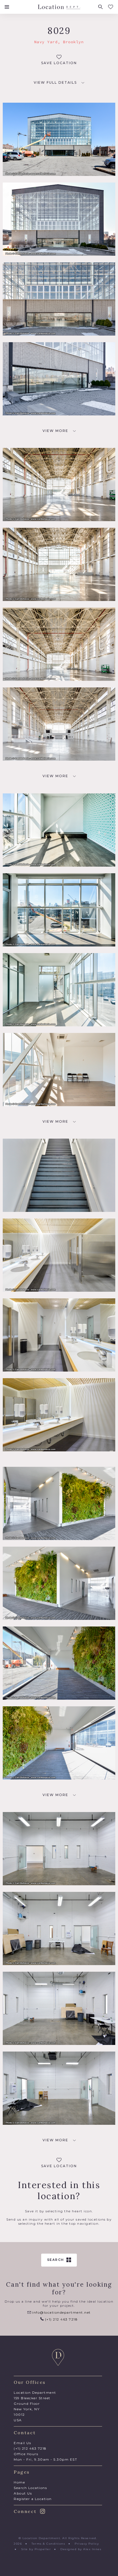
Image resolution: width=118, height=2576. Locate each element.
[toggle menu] (7, 7)
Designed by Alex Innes (81, 2549)
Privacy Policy (87, 2544)
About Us (23, 2493)
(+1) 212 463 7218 (61, 2319)
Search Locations (30, 2488)
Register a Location (33, 2499)
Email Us (22, 2443)
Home (19, 2482)
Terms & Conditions (48, 2544)
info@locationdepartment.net (61, 2312)
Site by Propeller (36, 2549)
